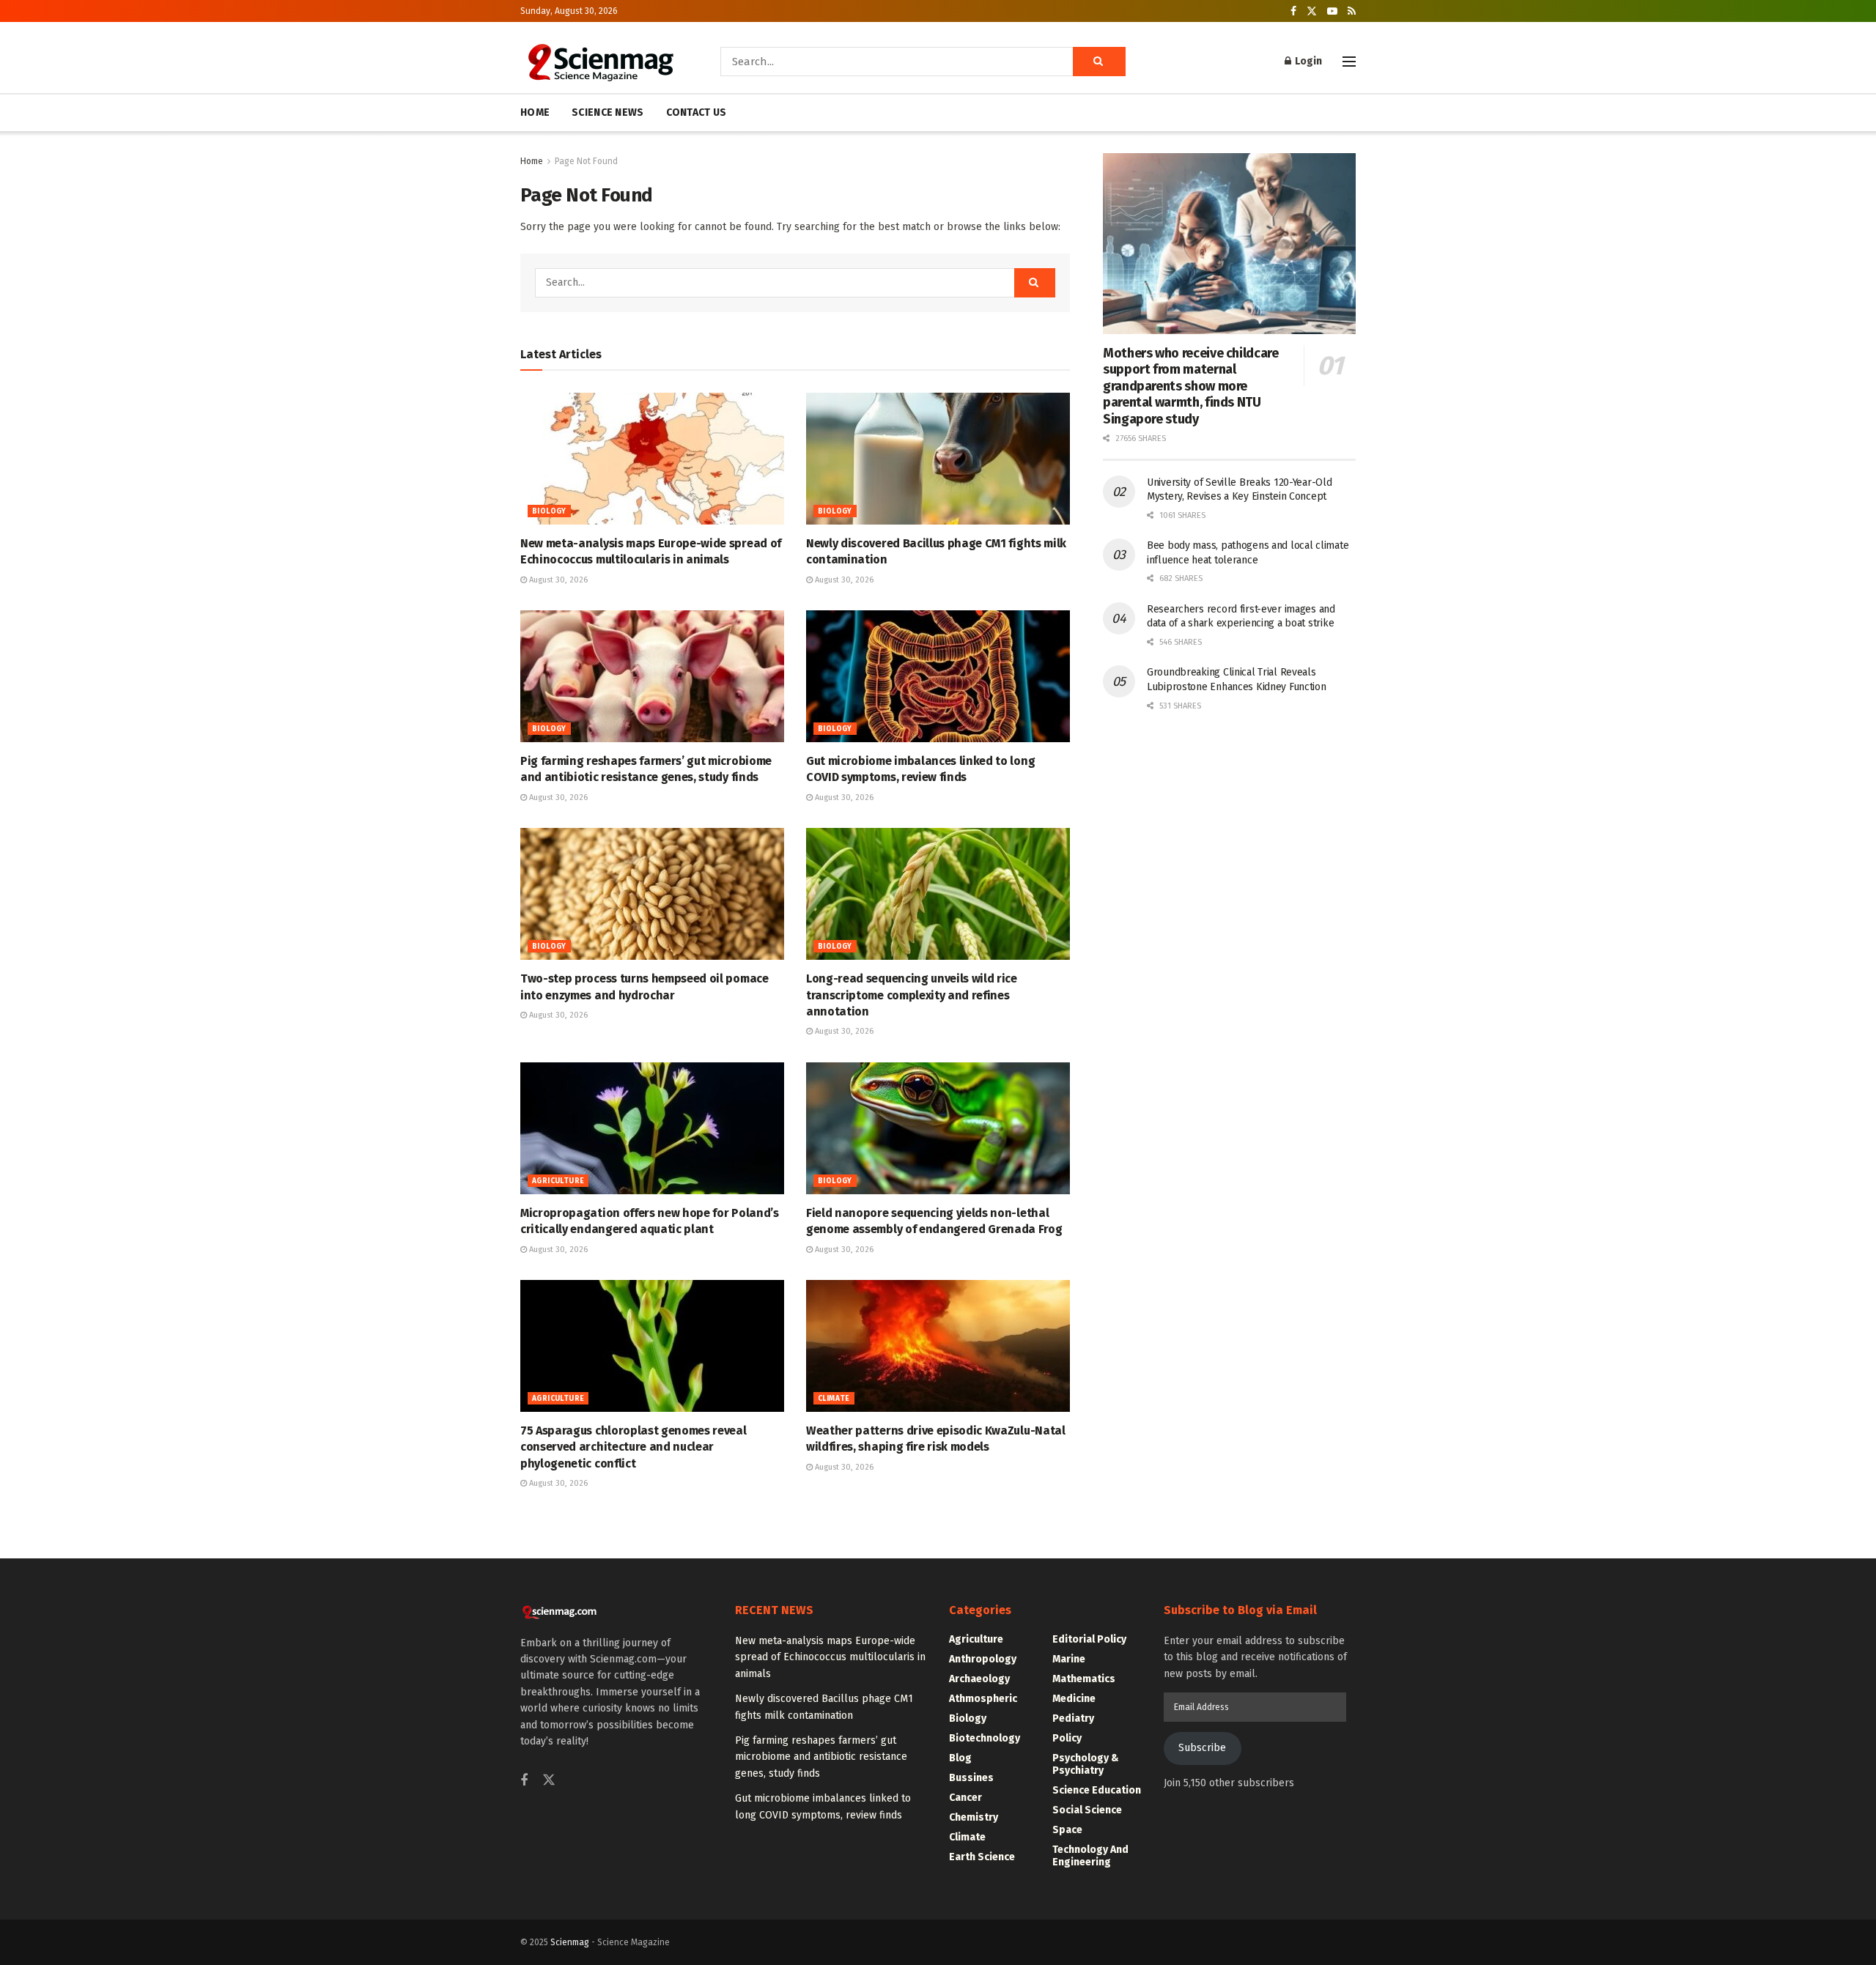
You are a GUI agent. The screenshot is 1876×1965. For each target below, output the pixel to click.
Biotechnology (985, 1738)
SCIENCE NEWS (608, 112)
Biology (549, 511)
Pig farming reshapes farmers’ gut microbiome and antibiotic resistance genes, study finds (821, 1757)
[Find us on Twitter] (1312, 11)
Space (1067, 1830)
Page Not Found (586, 161)
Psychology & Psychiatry (1086, 1764)
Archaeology (979, 1679)
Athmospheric (983, 1699)
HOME (535, 112)
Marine (1069, 1659)
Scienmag (570, 1942)
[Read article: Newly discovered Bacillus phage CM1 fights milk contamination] (938, 459)
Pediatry (1073, 1718)
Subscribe (1202, 1748)
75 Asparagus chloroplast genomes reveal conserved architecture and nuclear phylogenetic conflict (634, 1447)
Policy (1067, 1738)
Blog (960, 1758)
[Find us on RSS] (1352, 11)
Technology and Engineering (1090, 1856)
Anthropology (983, 1659)
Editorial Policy (1089, 1639)
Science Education (1097, 1790)
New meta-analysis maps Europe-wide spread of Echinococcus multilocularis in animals (830, 1657)
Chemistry (974, 1817)
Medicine (1074, 1699)
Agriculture (558, 1181)
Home (532, 161)
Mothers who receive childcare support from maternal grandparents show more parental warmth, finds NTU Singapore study (1191, 386)
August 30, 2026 (557, 580)
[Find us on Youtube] (1332, 11)
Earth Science (982, 1857)
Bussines (971, 1778)
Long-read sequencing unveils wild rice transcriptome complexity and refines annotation (912, 995)
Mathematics (1084, 1679)
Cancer (965, 1798)
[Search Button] (1099, 62)
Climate (834, 1399)
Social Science (1087, 1810)
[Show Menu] (1349, 62)
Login (1307, 61)
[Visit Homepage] (600, 62)
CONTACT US (697, 112)
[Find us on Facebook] (1293, 11)
